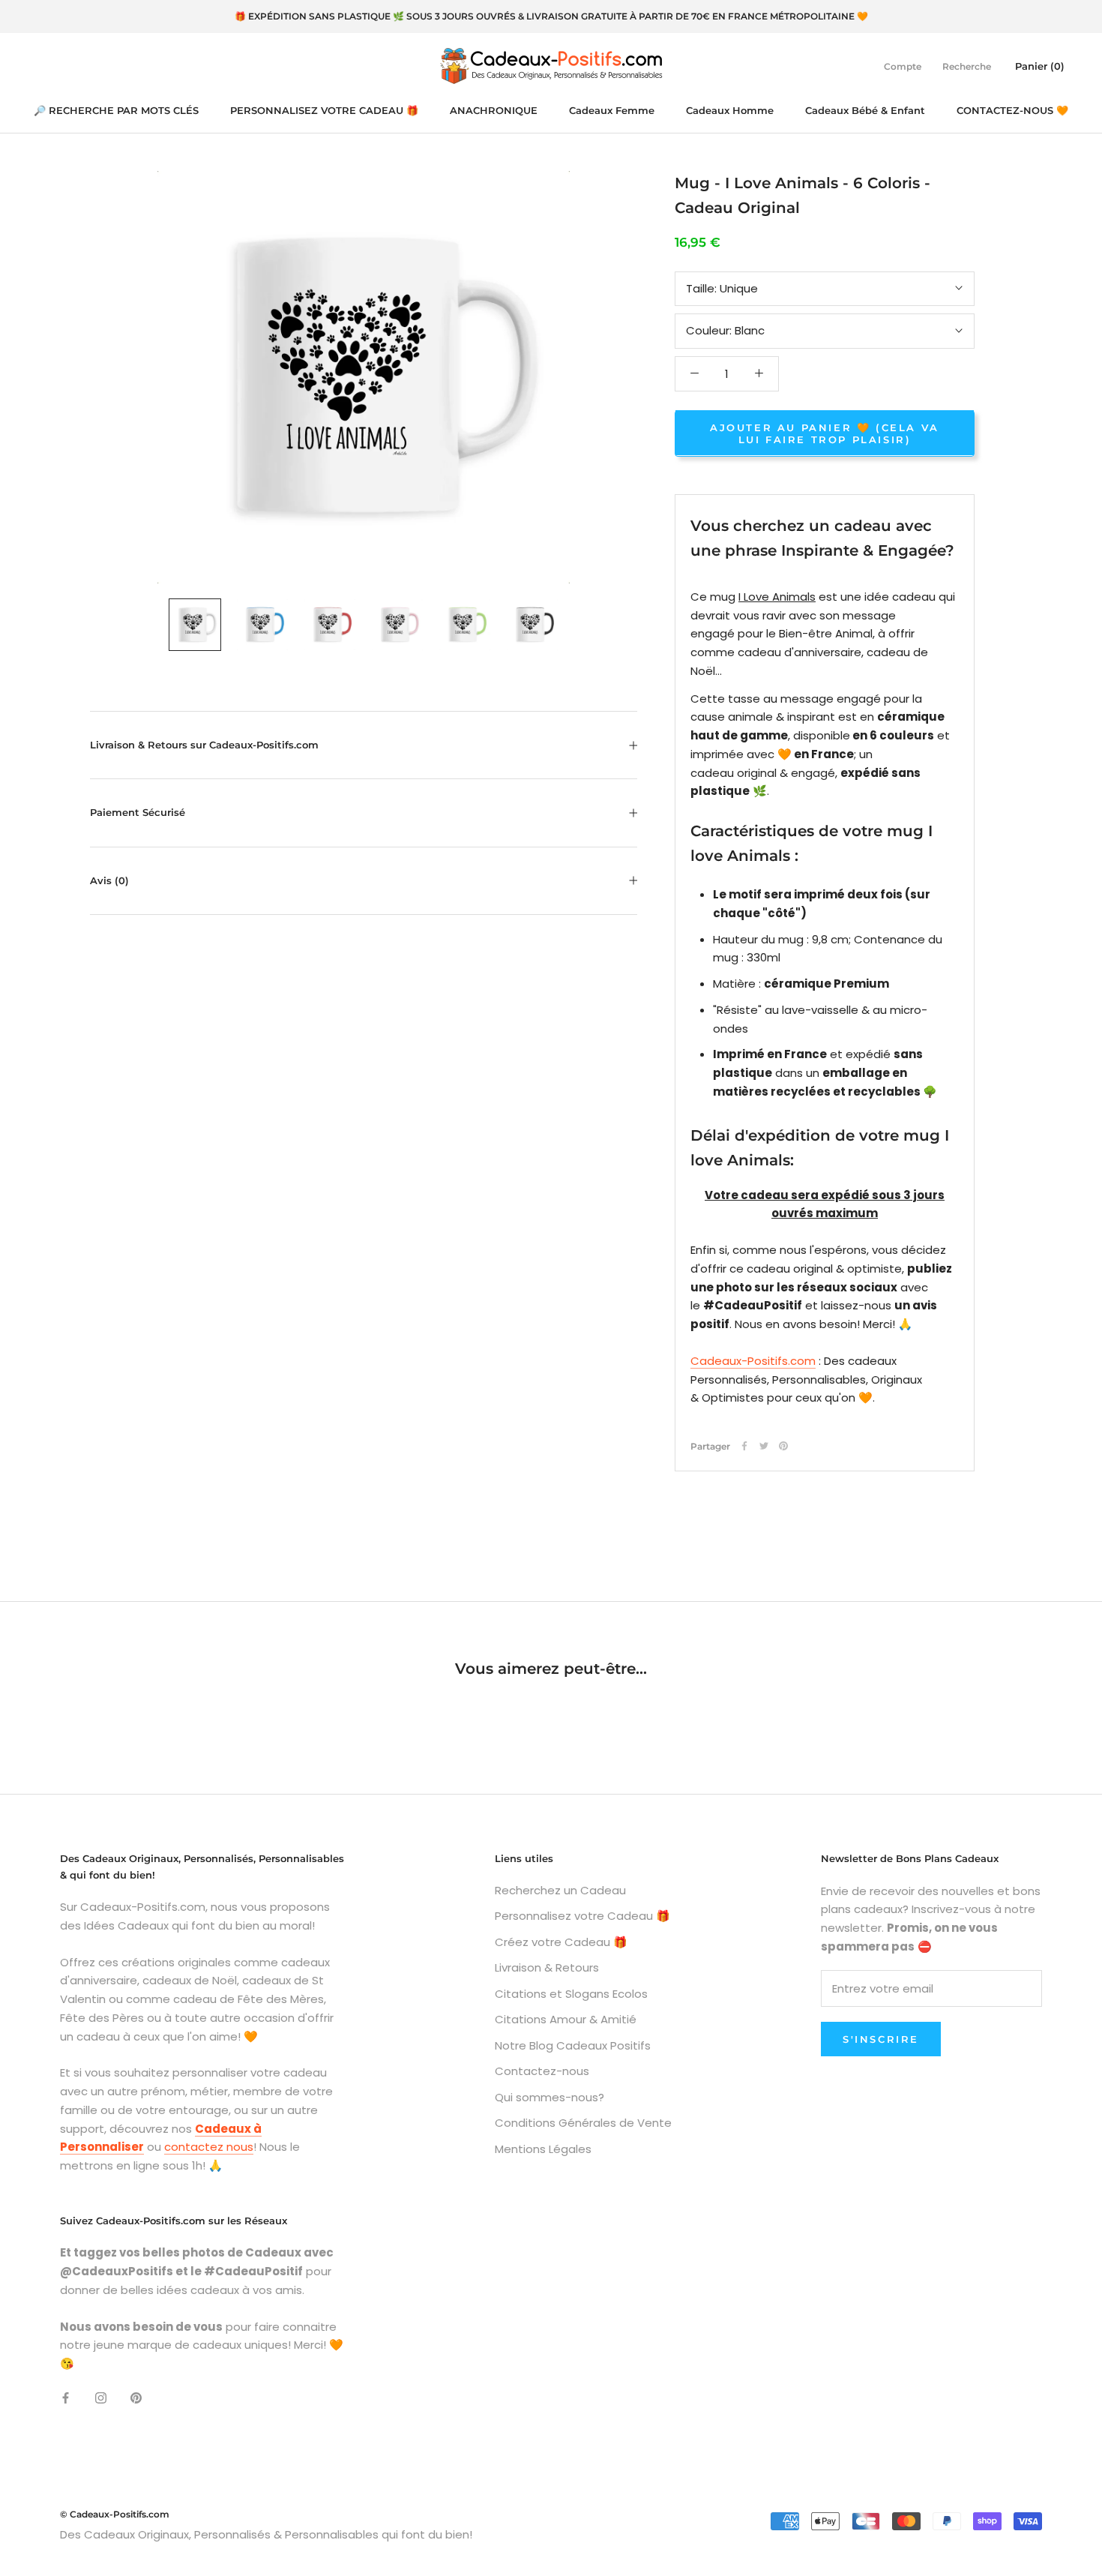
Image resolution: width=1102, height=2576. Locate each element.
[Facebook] (744, 1446)
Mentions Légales (543, 2149)
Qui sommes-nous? (550, 2097)
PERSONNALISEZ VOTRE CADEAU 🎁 (324, 110)
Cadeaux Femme (612, 110)
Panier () (1040, 65)
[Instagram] (101, 2398)
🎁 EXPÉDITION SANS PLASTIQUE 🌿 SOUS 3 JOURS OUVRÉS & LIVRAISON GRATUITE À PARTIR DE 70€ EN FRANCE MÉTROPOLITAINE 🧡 (551, 16)
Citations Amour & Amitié (566, 2019)
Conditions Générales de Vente (583, 2123)
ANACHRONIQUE (494, 110)
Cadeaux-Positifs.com (753, 1360)
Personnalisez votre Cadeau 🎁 (582, 1916)
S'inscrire (881, 2039)
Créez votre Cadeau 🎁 (561, 1942)
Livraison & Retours (547, 1967)
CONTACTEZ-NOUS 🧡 (1012, 110)
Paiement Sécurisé (138, 812)
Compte (903, 66)
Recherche (967, 66)
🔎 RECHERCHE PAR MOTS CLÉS (116, 110)
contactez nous (209, 2147)
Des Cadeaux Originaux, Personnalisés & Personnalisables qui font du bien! (266, 2534)
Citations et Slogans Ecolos (571, 1994)
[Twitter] (764, 1446)
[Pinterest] (783, 1446)
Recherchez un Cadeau (560, 1890)
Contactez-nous (542, 2071)
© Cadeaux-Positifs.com (115, 2514)
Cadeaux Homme (730, 110)
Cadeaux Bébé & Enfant (865, 110)
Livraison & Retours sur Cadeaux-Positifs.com (204, 745)
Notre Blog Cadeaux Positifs (573, 2045)
